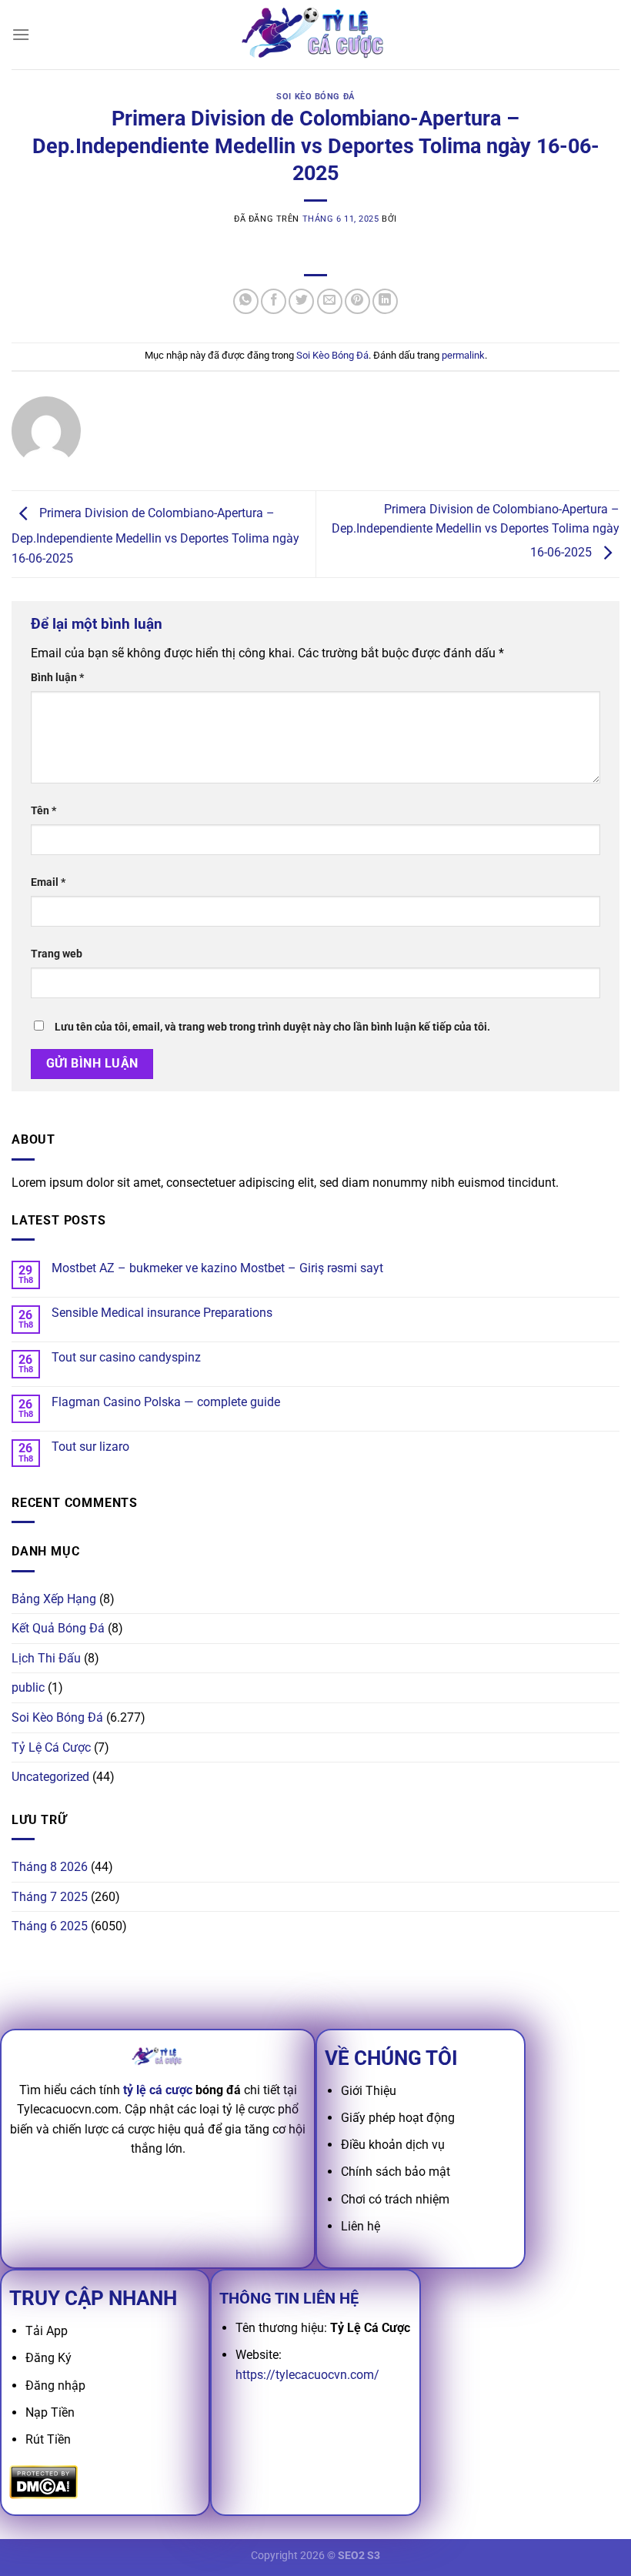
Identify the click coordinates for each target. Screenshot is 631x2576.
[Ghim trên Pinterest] (357, 301)
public (28, 1687)
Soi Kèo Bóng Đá (315, 97)
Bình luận (57, 678)
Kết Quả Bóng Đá (58, 1628)
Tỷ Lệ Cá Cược (51, 1747)
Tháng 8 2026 (50, 1867)
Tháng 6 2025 (50, 1926)
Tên (43, 811)
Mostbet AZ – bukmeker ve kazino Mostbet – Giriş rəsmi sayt (217, 1268)
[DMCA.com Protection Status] (43, 2482)
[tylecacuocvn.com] (315, 34)
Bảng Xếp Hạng (54, 1599)
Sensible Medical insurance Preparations (162, 1313)
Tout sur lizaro (90, 1447)
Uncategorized (50, 1777)
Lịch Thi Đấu (46, 1658)
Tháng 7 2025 (50, 1897)
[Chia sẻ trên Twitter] (301, 301)
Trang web (57, 954)
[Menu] (21, 34)
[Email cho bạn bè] (330, 301)
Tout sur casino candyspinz (126, 1357)
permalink (463, 355)
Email (48, 882)
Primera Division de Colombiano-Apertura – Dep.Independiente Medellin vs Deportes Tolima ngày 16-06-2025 (155, 536)
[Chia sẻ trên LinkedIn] (385, 301)
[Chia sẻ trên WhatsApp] (246, 301)
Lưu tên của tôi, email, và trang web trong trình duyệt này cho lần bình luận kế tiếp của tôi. (272, 1027)
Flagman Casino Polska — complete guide (166, 1402)
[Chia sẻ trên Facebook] (274, 301)
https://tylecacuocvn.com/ (307, 2375)
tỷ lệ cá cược (158, 2090)
